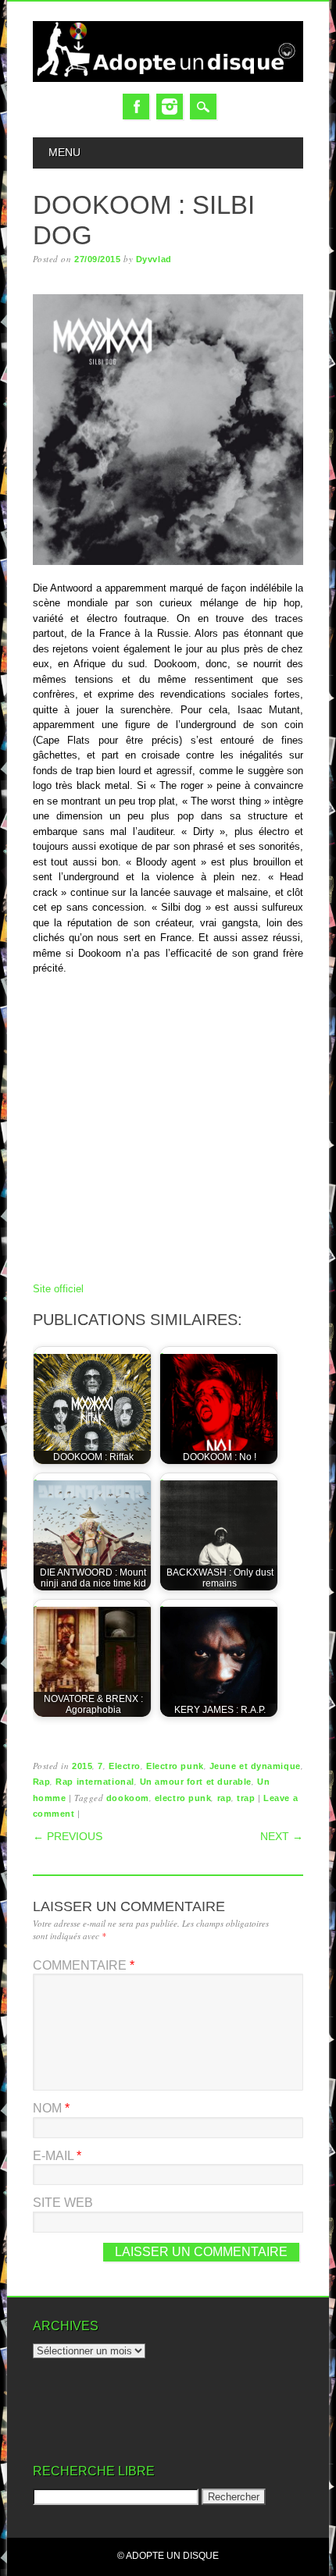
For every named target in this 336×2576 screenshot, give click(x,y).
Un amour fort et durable (196, 1782)
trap (246, 1798)
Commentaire (84, 1965)
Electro (125, 1766)
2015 (82, 1766)
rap (225, 1798)
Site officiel (58, 1289)
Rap (42, 1782)
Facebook (136, 107)
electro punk (183, 1798)
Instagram (170, 107)
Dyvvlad (154, 259)
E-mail (57, 2156)
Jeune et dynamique (255, 1766)
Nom (51, 2108)
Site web (63, 2203)
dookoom (128, 1798)
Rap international (95, 1782)
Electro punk (175, 1766)
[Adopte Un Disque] (168, 78)
